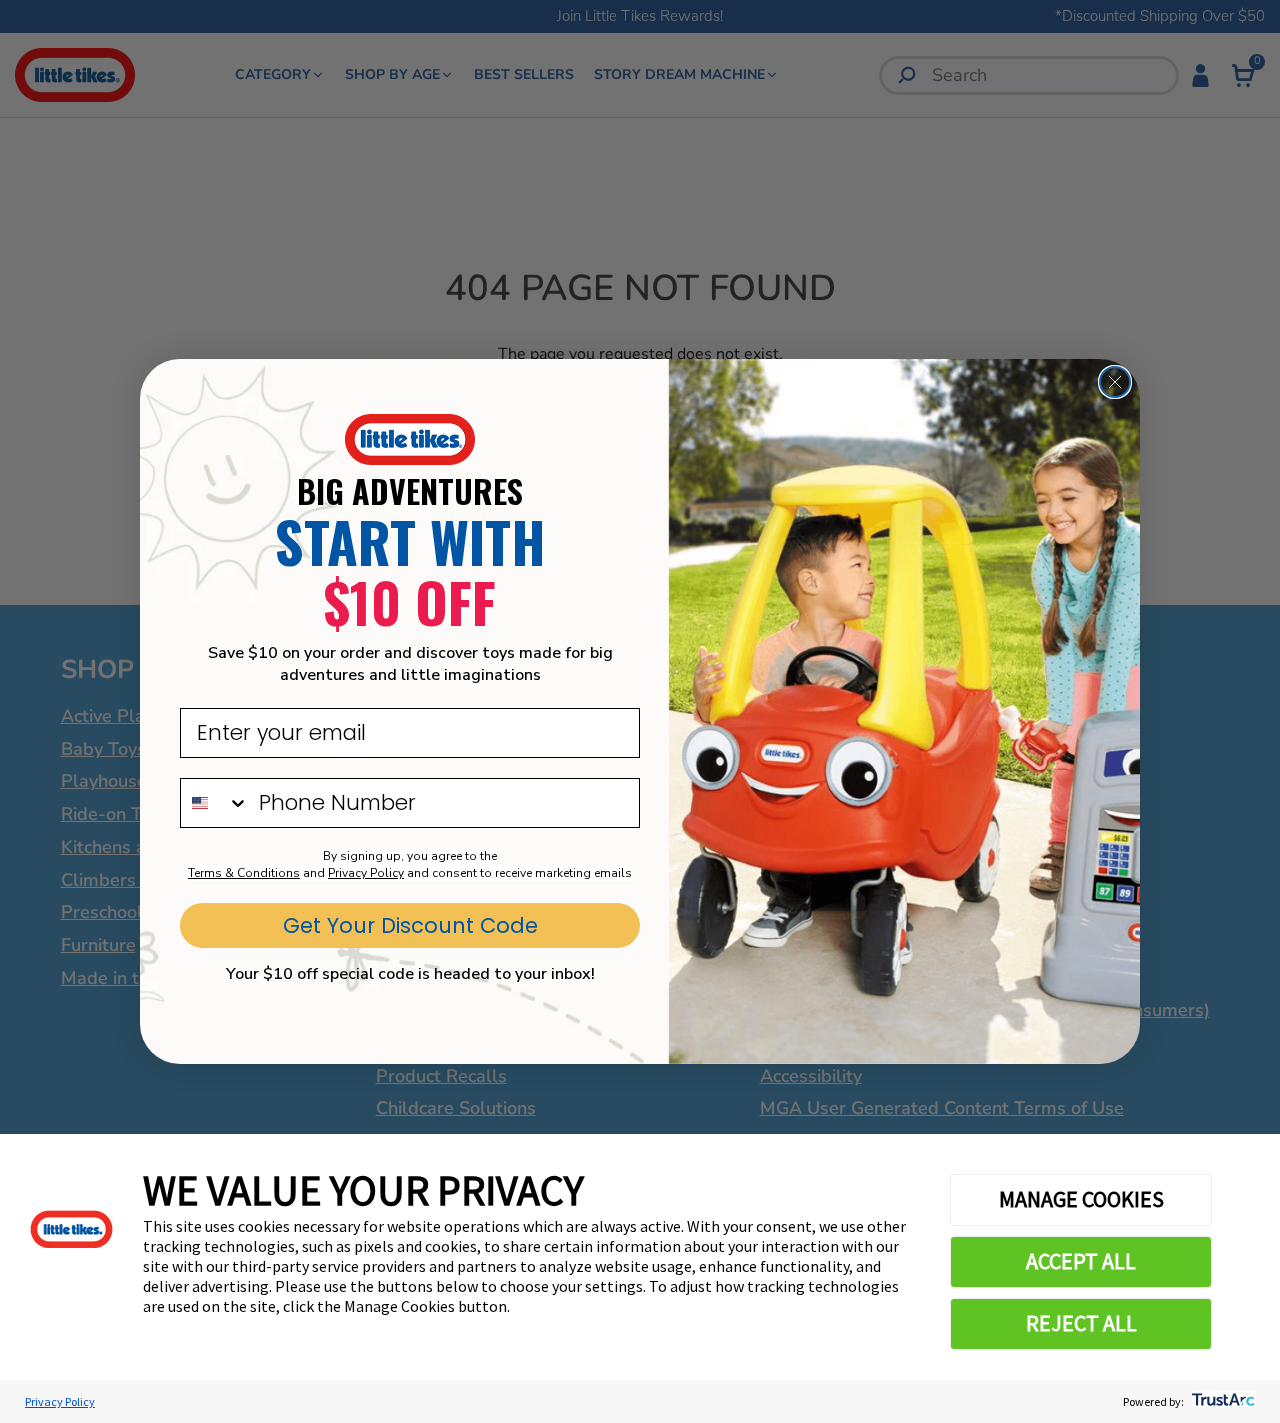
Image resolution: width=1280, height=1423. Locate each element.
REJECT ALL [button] (1081, 1323)
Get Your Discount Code (410, 925)
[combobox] (215, 803)
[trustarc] (1221, 1401)
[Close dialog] (1115, 382)
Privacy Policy (60, 1401)
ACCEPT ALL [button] (1081, 1261)
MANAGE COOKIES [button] (1081, 1199)
